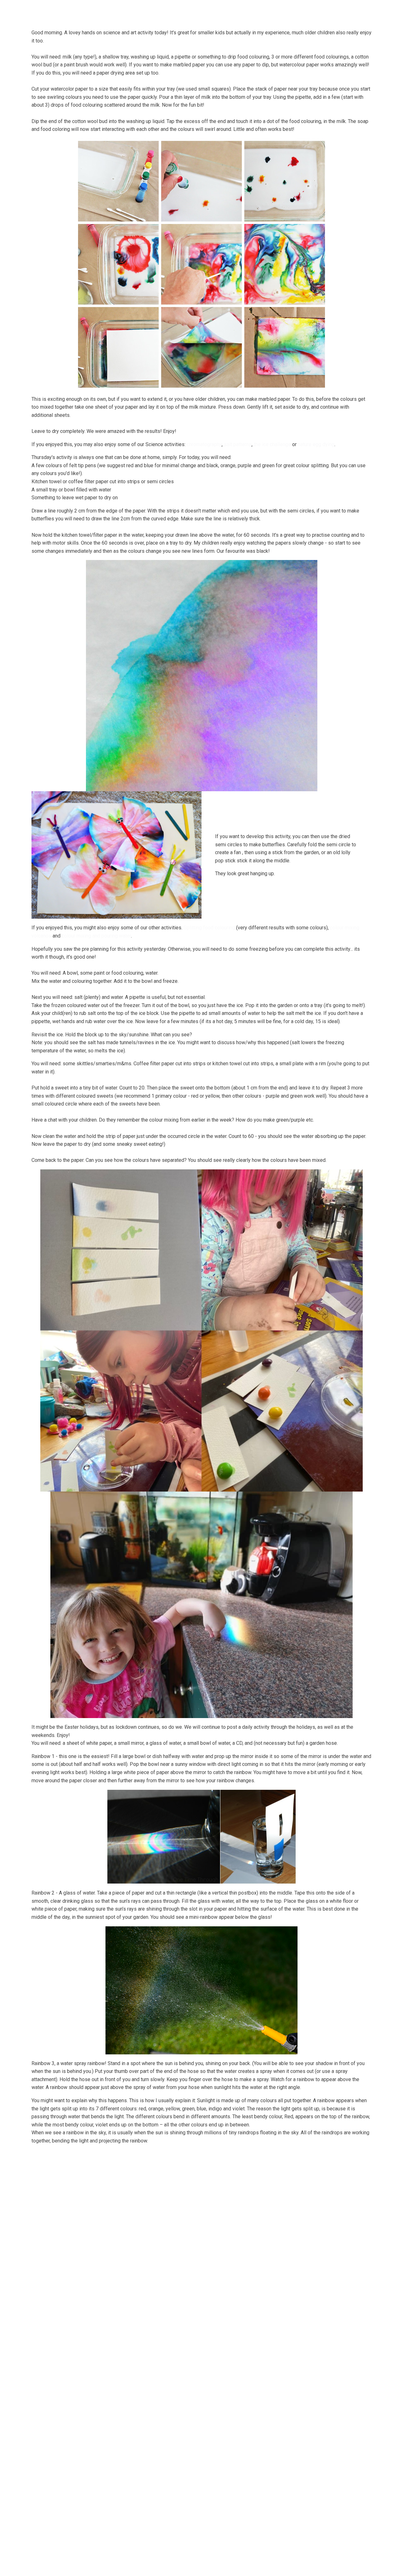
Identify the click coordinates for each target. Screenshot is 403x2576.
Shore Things (231, 11)
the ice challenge (272, 444)
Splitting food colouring (209, 928)
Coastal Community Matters (173, 11)
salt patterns (238, 444)
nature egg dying (316, 444)
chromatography (204, 444)
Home (70, 11)
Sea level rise (324, 11)
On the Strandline (279, 11)
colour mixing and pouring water (96, 936)
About (95, 11)
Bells (122, 11)
